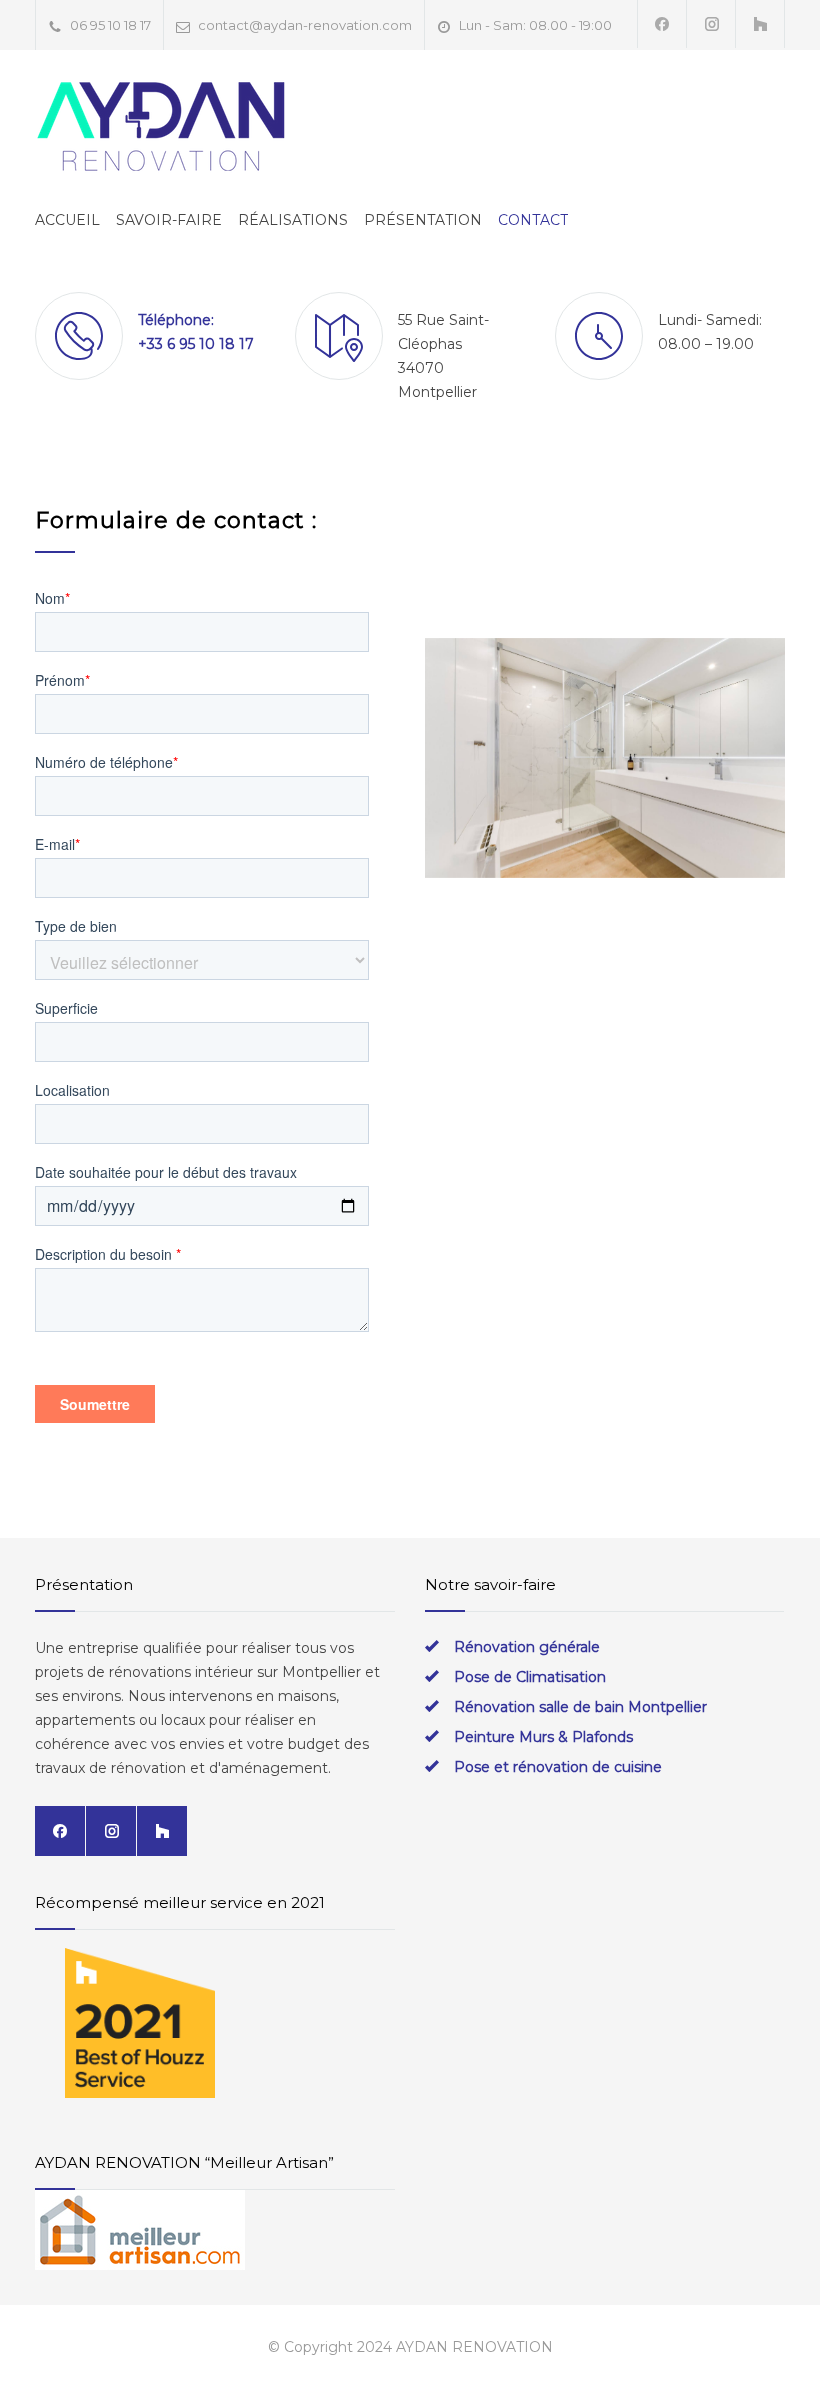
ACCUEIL (67, 220)
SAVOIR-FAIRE (169, 220)
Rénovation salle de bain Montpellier (580, 1707)
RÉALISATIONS (293, 220)
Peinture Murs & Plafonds (543, 1737)
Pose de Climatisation (530, 1677)
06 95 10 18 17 (110, 25)
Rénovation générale (527, 1647)
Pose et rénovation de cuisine (558, 1767)
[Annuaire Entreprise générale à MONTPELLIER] (215, 2230)
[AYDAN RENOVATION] (160, 126)
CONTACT (533, 220)
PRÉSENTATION (423, 220)
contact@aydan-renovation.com (305, 25)
